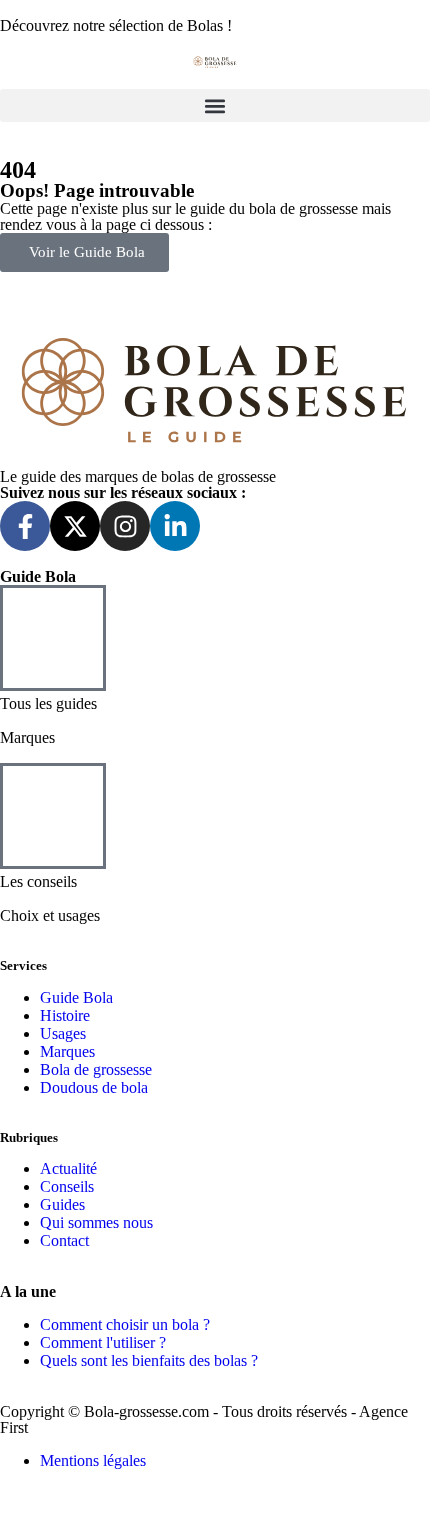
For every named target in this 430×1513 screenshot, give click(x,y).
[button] (215, 105)
